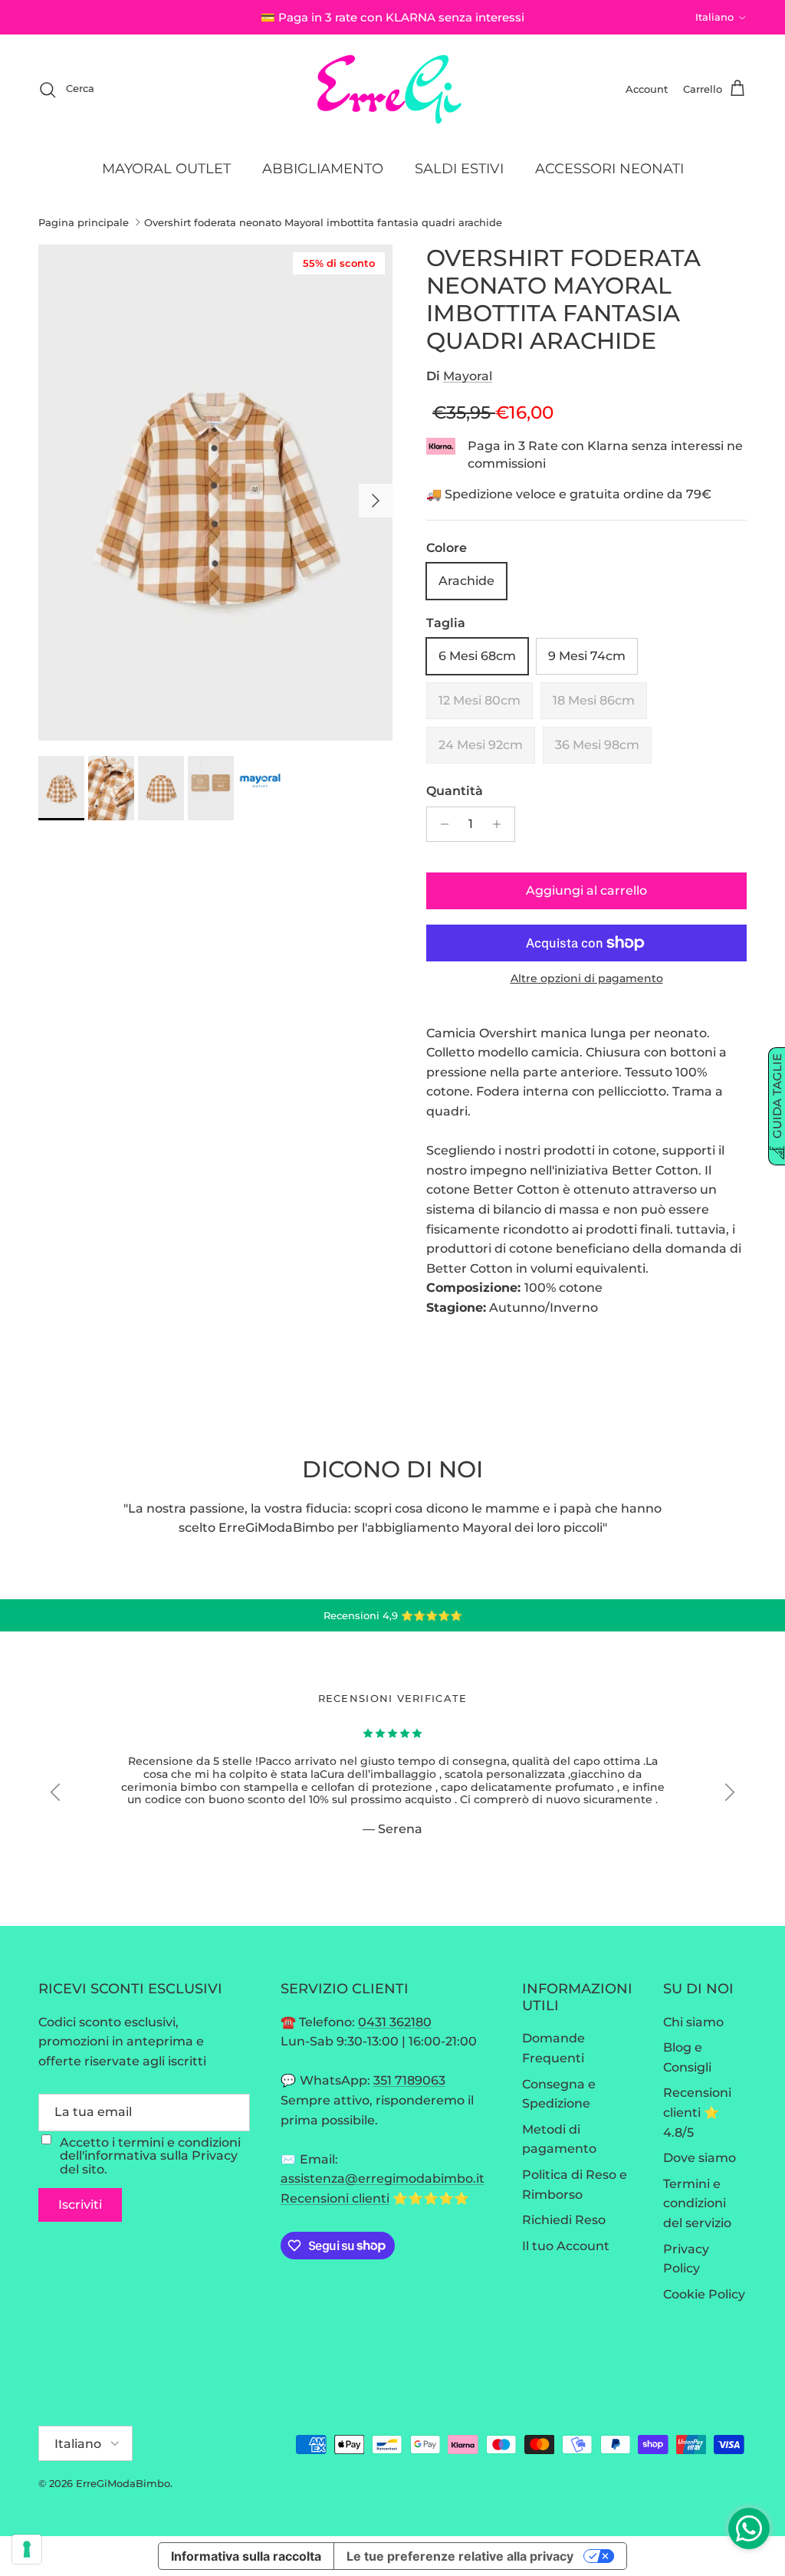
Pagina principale (84, 222)
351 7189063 (409, 2080)
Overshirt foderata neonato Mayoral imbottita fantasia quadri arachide (323, 222)
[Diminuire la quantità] (440, 824)
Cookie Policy (704, 2294)
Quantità (455, 791)
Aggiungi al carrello (586, 890)
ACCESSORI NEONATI (609, 169)
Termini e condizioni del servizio (697, 2203)
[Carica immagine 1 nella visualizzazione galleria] (215, 493)
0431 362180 (395, 2022)
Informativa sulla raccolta (246, 2556)
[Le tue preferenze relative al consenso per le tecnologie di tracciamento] (27, 2549)
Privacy (215, 2155)
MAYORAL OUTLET (166, 169)
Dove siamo (700, 2158)
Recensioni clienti (335, 2198)
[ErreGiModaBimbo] (393, 89)
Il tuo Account (566, 2246)
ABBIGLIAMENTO (323, 169)
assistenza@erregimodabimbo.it (383, 2178)
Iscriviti (80, 2205)
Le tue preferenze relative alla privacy (460, 2556)
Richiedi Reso (564, 2220)
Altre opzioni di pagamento (587, 979)
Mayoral (468, 376)
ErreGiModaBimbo (123, 2483)
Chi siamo (693, 2022)
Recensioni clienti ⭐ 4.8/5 (697, 2112)
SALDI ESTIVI (459, 169)
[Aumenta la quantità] (501, 824)
